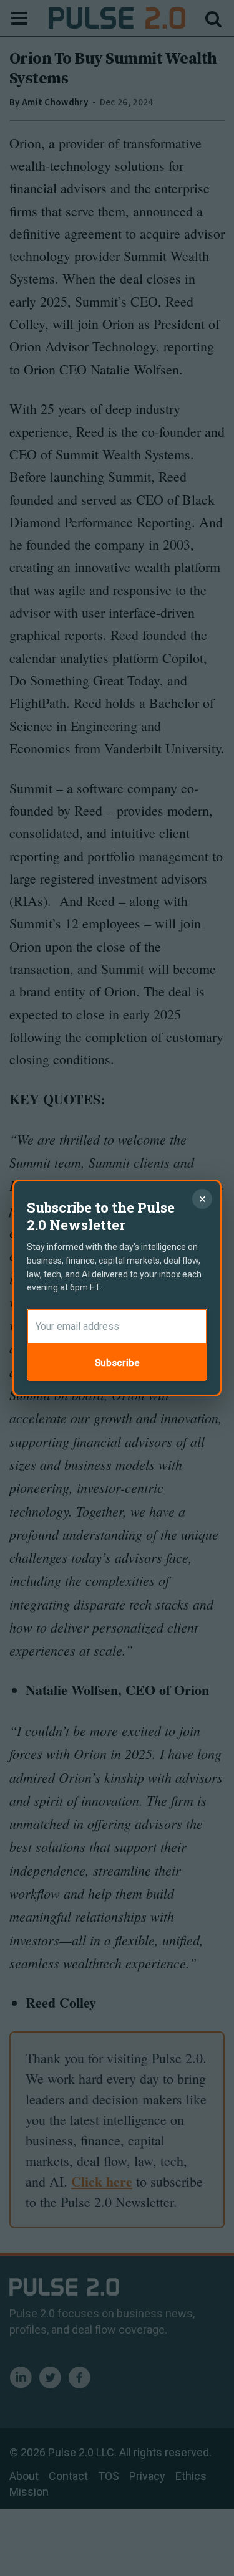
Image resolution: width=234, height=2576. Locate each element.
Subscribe (117, 1363)
